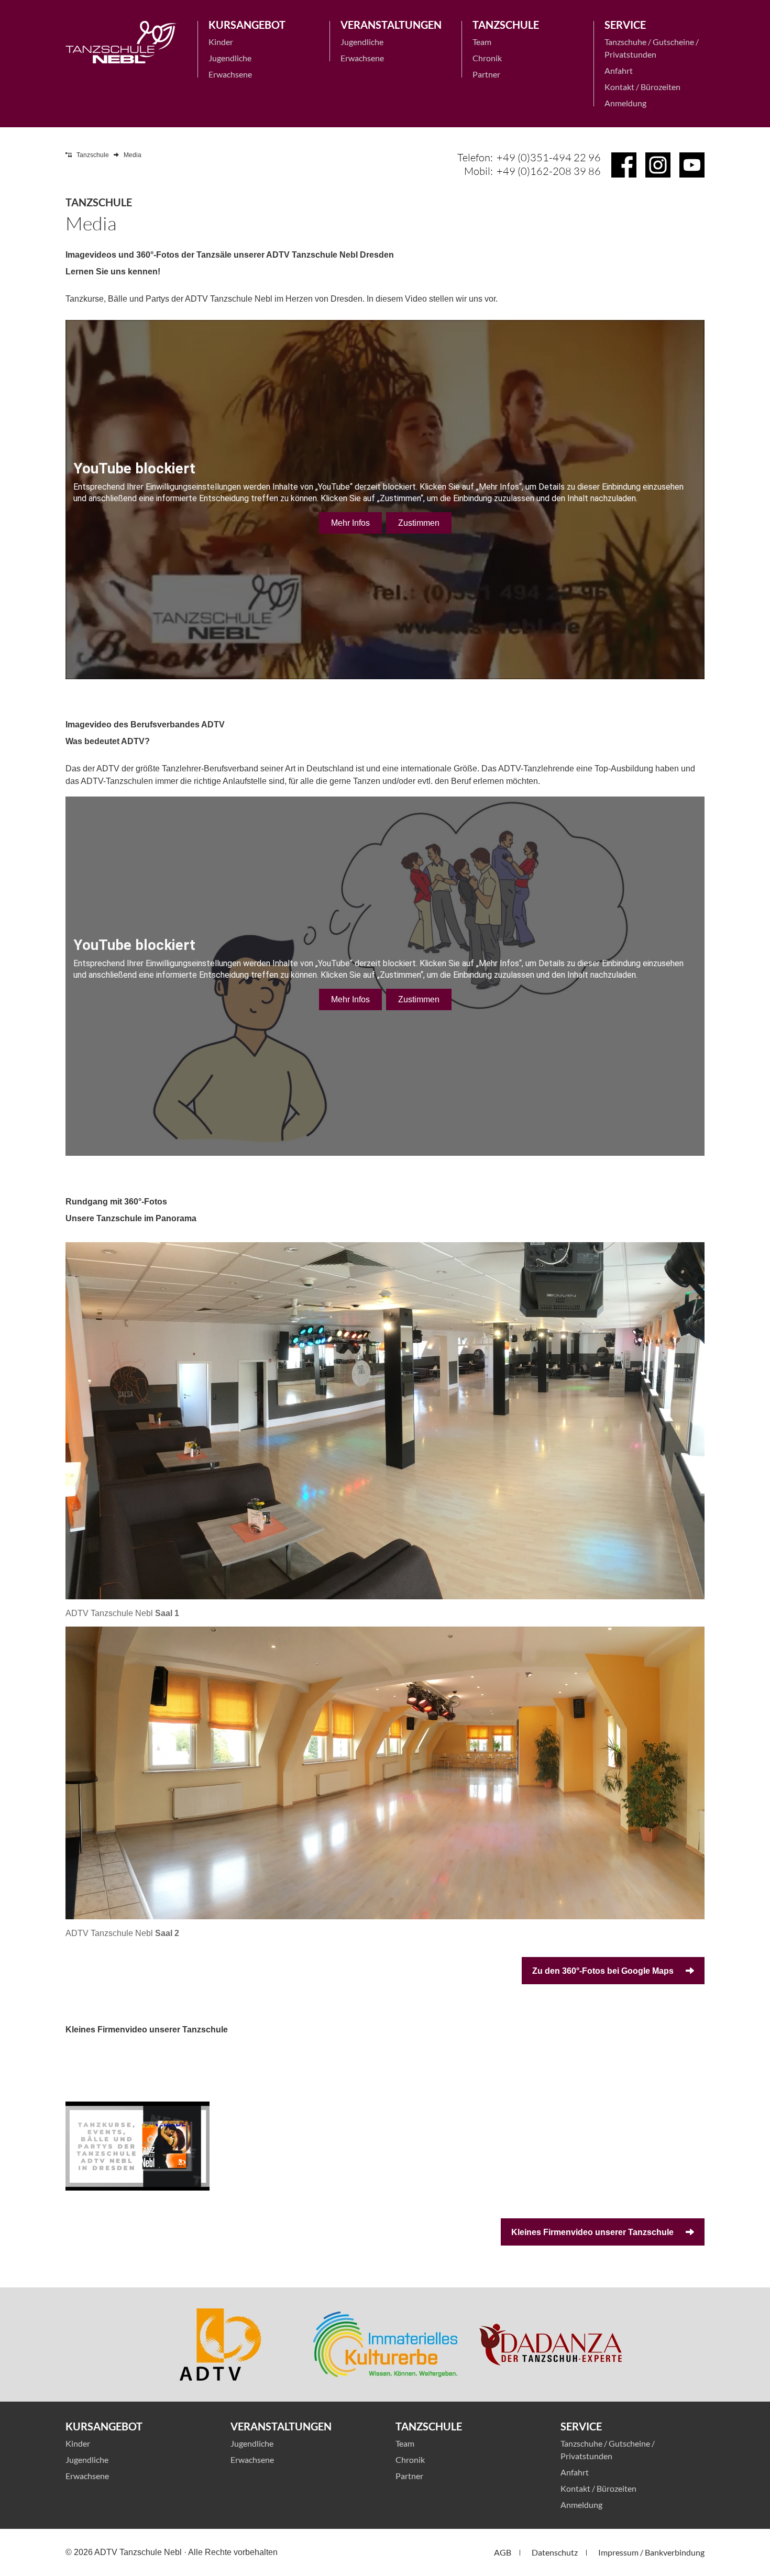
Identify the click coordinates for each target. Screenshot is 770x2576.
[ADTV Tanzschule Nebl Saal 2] (385, 1773)
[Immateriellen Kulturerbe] (385, 2345)
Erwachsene (230, 74)
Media (133, 155)
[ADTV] (220, 2345)
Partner (486, 74)
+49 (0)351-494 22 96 (549, 157)
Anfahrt (619, 70)
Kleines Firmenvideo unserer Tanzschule (593, 2232)
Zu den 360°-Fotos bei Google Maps (604, 1971)
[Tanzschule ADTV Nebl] (121, 42)
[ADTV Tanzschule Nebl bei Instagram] (658, 165)
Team (482, 42)
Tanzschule (93, 155)
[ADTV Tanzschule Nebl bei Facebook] (624, 165)
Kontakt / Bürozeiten (642, 87)
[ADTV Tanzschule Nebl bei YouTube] (692, 165)
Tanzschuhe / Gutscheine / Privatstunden (652, 48)
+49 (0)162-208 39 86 (549, 171)
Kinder (221, 42)
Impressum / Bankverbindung (651, 2552)
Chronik (487, 58)
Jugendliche (230, 58)
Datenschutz (555, 2552)
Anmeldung (625, 103)
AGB (503, 2552)
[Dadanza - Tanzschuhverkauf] (550, 2345)
